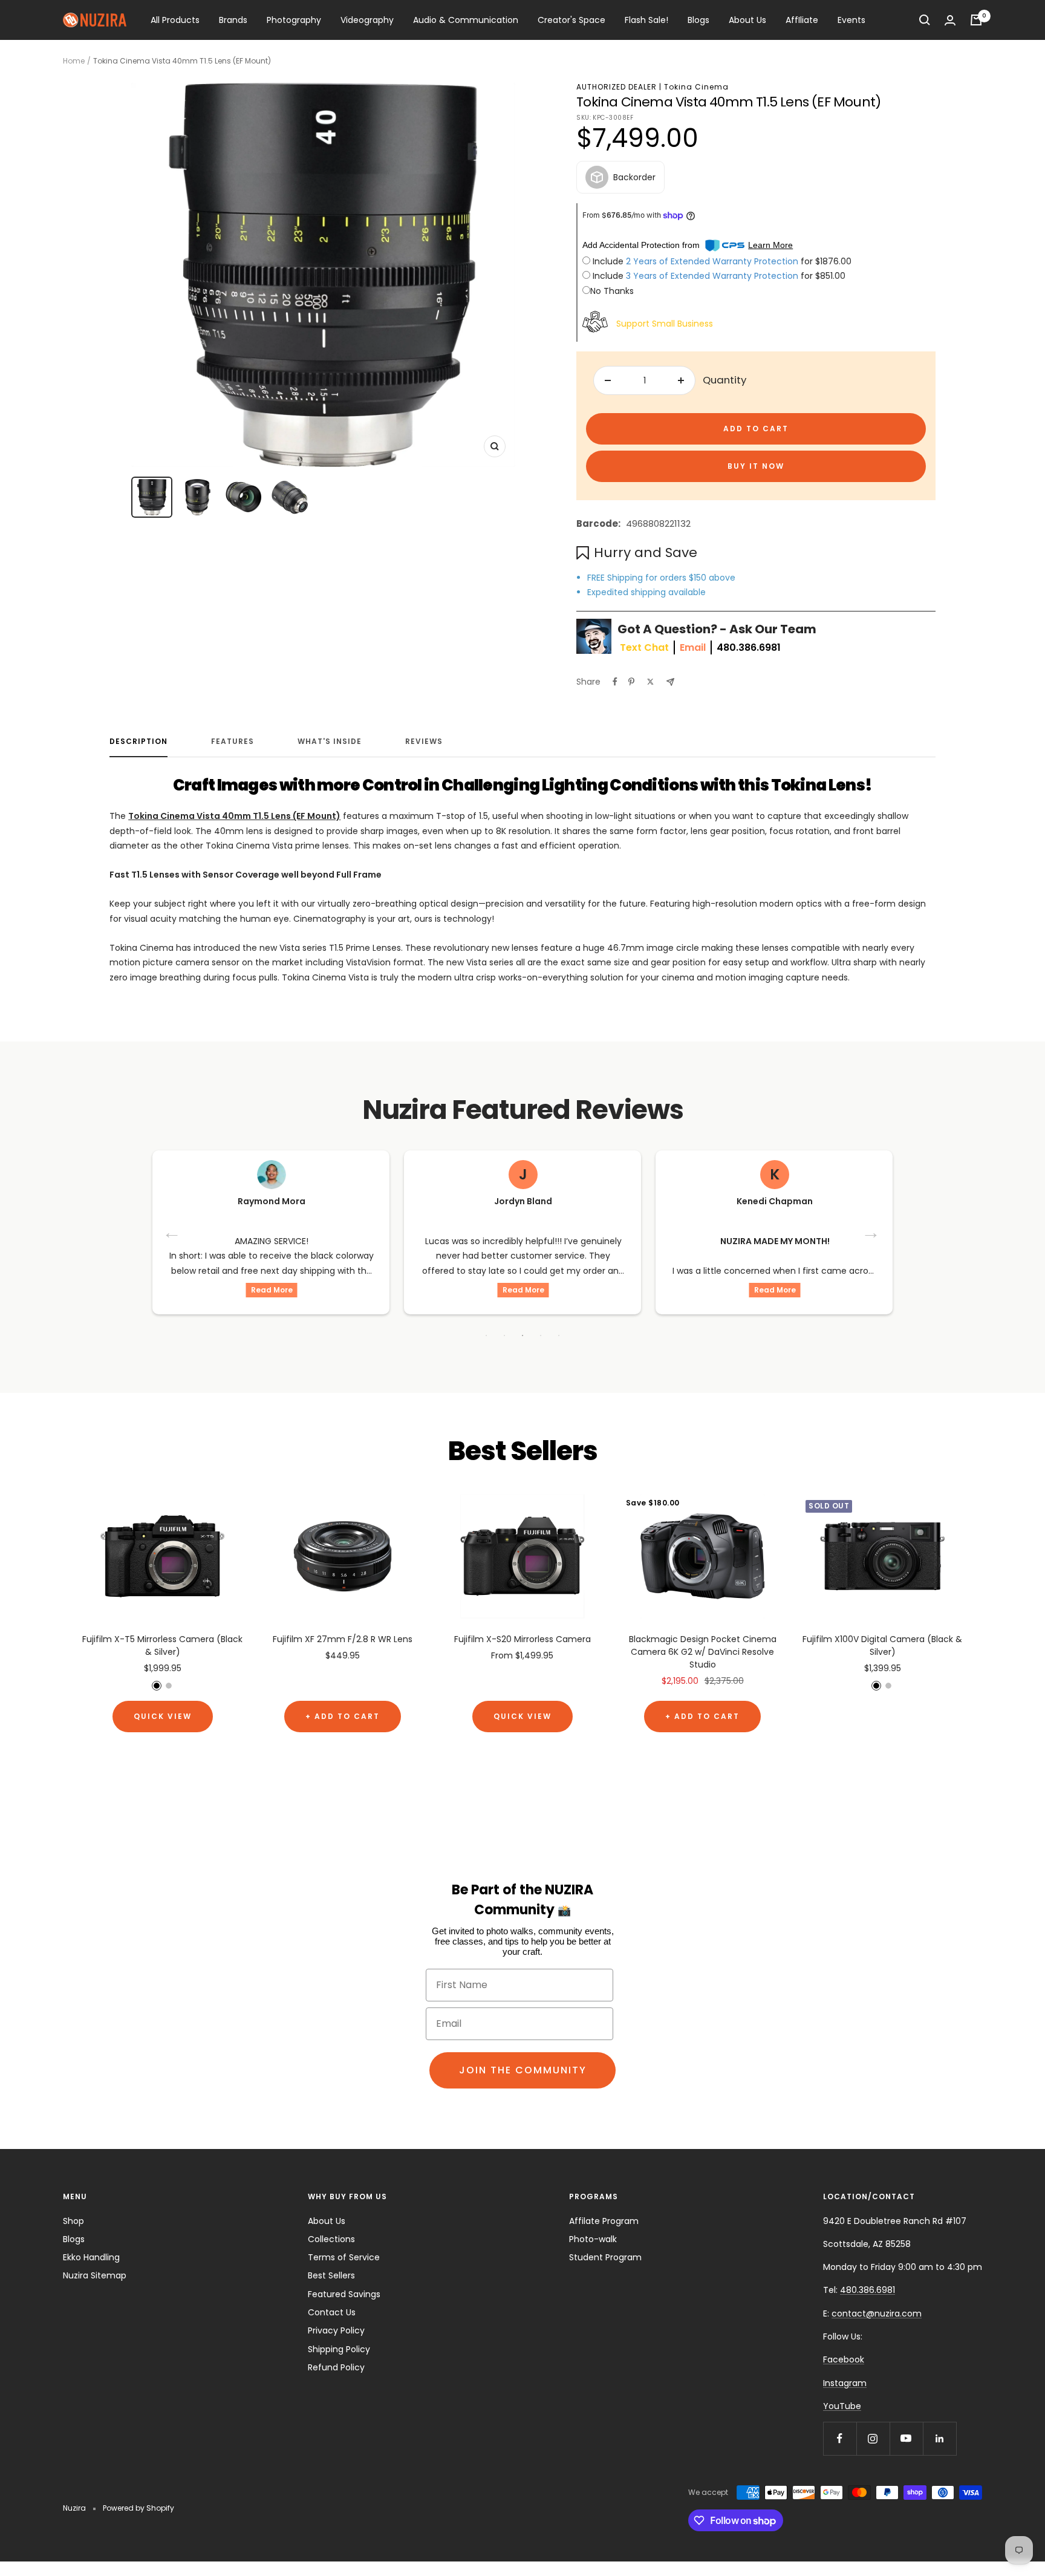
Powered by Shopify (138, 2508)
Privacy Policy (336, 2330)
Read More (291, 1290)
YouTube (842, 2406)
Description (138, 742)
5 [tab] (559, 1335)
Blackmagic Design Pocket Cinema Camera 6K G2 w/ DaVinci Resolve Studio (703, 1652)
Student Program (605, 2257)
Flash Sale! (646, 20)
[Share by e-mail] (670, 682)
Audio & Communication (466, 20)
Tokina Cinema (696, 87)
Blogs (698, 20)
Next (872, 1232)
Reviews (424, 742)
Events (851, 20)
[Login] (950, 20)
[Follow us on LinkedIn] (939, 2438)
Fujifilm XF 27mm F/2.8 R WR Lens (343, 1639)
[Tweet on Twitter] (650, 682)
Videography (367, 20)
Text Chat (644, 647)
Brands (233, 20)
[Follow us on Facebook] (840, 2438)
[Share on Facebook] (615, 682)
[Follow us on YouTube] (906, 2438)
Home (74, 61)
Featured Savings (344, 2294)
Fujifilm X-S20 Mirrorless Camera (522, 1639)
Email (693, 647)
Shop (73, 2221)
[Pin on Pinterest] (631, 682)
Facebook (844, 2359)
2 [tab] (504, 1335)
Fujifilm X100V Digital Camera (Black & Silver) (882, 1645)
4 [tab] (541, 1335)
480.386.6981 (749, 647)
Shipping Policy (339, 2349)
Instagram (845, 2383)
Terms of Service (344, 2257)
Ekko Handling (91, 2257)
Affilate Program (604, 2221)
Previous (173, 1232)
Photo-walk (593, 2239)
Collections (331, 2239)
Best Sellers (331, 2275)
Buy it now (756, 466)
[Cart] (976, 20)
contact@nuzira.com (877, 2314)
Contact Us (332, 2312)
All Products (175, 20)
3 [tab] (522, 1335)
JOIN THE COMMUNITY (523, 2070)
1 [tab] (486, 1335)
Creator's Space (571, 20)
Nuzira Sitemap (95, 2275)
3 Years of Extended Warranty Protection (713, 276)
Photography (294, 20)
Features (233, 742)
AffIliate (802, 20)
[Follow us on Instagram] (873, 2438)
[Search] (925, 20)
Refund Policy (336, 2367)
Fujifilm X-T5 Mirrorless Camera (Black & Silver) (162, 1645)
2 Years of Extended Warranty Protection (713, 261)
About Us (747, 20)
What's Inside (330, 742)
